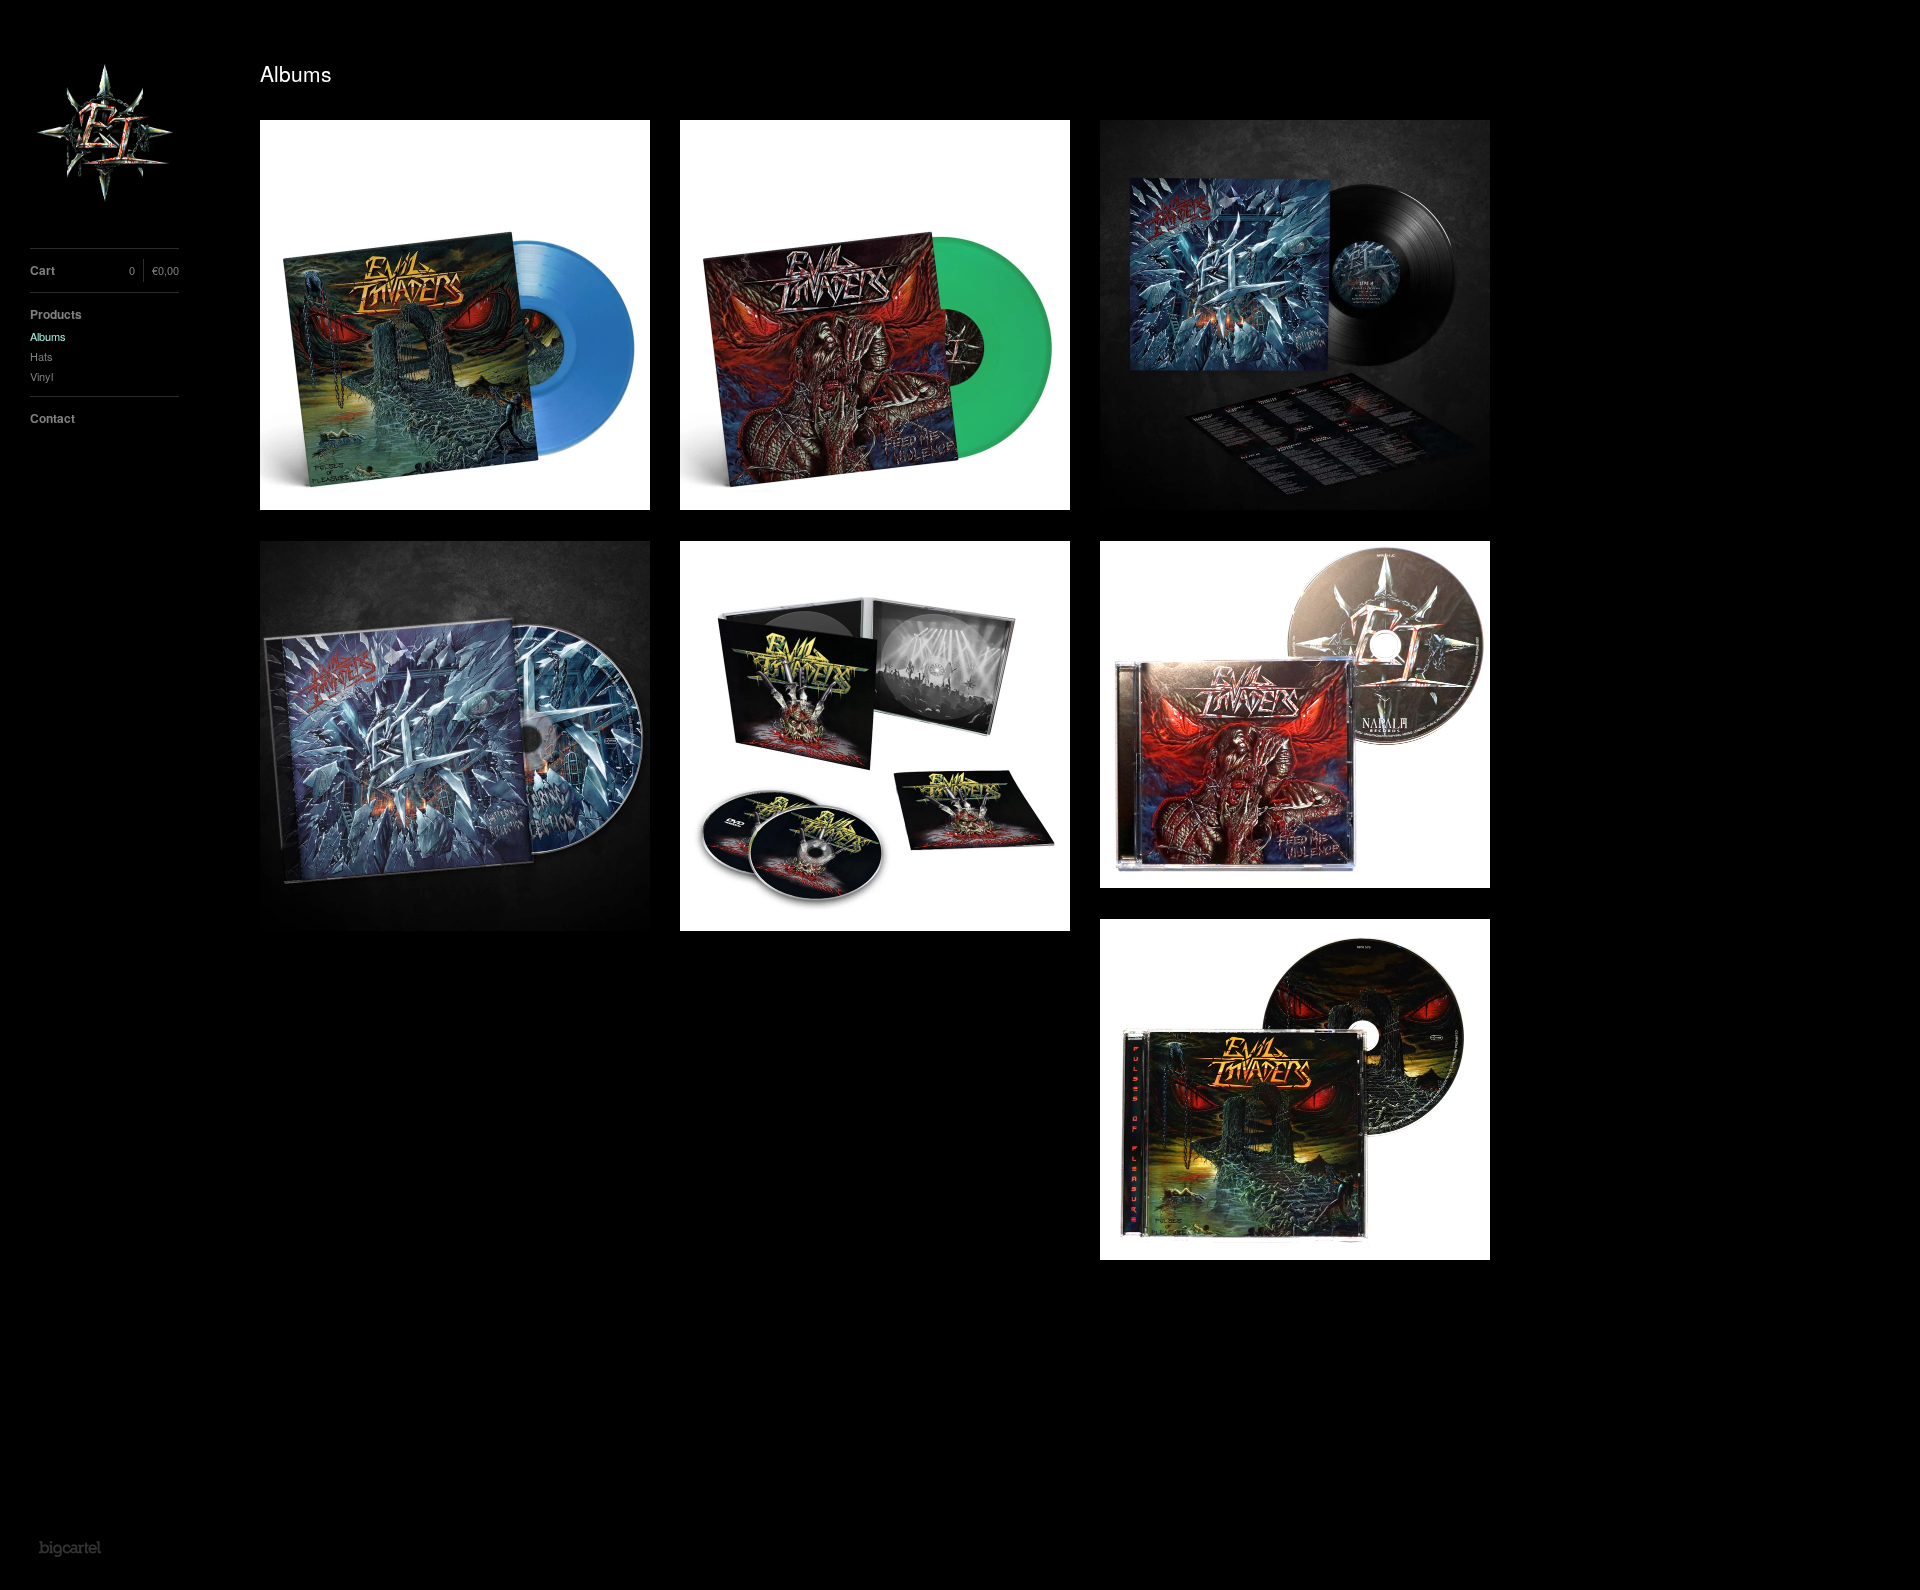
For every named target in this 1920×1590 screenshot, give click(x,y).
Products (56, 314)
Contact (52, 418)
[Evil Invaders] (105, 135)
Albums (48, 336)
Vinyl (41, 376)
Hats (41, 356)
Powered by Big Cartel (69, 1548)
